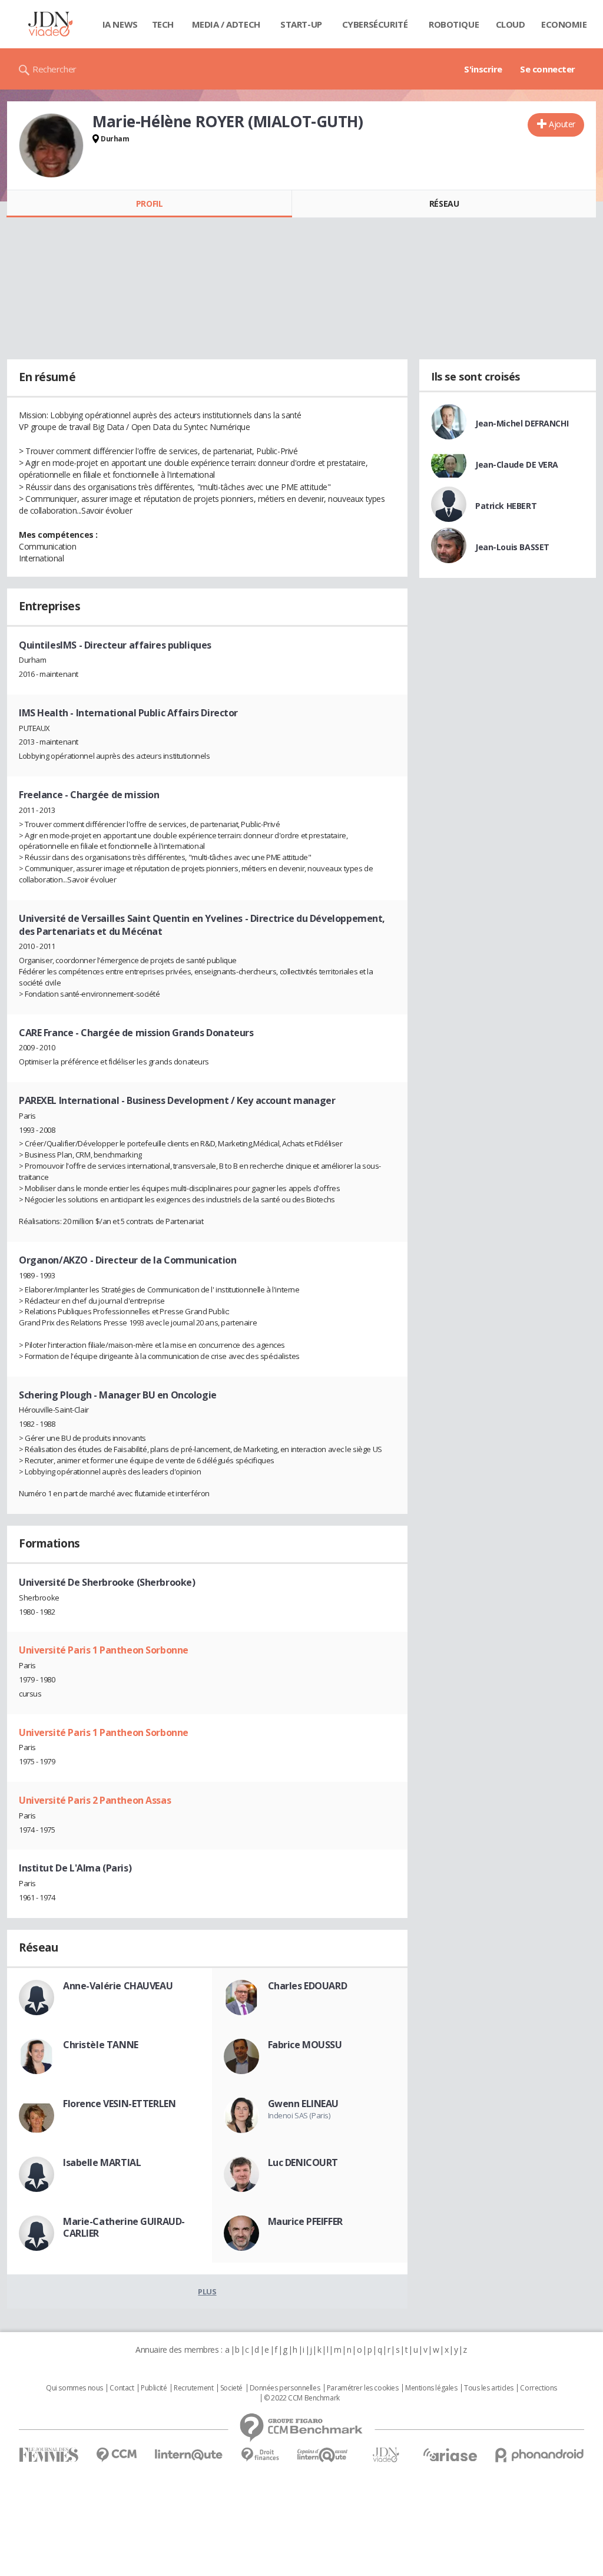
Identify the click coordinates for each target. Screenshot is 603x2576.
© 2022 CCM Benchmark (302, 2398)
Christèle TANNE (101, 2045)
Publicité (154, 2388)
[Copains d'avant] (323, 2455)
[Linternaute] (189, 2455)
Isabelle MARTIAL (102, 2162)
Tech (163, 24)
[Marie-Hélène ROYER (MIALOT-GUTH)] (51, 146)
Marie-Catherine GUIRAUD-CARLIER (124, 2227)
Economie (564, 24)
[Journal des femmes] (49, 2455)
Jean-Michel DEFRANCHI (522, 423)
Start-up (301, 24)
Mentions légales (431, 2388)
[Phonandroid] (540, 2455)
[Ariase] (450, 2455)
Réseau (444, 204)
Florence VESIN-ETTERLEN (119, 2104)
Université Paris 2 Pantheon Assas (95, 1800)
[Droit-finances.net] (260, 2455)
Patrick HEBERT (506, 506)
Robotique (454, 24)
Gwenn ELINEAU (304, 2104)
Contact (122, 2388)
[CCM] (116, 2455)
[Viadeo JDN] (386, 2455)
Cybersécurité (375, 24)
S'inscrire (483, 69)
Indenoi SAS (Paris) (299, 2115)
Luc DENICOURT (303, 2162)
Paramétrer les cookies (363, 2388)
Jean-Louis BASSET (512, 547)
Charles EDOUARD (308, 1986)
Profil (149, 204)
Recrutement (193, 2388)
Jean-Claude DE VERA (517, 464)
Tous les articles (489, 2388)
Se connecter (548, 69)
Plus (207, 2291)
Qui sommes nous (74, 2388)
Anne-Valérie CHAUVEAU (118, 1986)
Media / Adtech (226, 24)
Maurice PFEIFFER (305, 2221)
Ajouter (562, 124)
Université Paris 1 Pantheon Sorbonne (104, 1650)
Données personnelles (285, 2388)
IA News (120, 24)
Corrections (538, 2388)
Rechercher (54, 69)
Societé (231, 2388)
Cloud (511, 24)
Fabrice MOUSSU (305, 2045)
